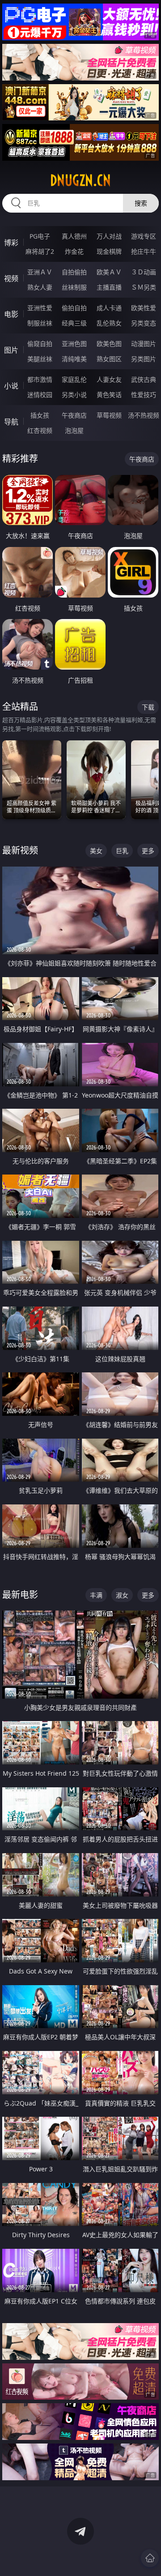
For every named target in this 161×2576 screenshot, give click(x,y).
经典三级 (74, 323)
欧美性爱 (144, 308)
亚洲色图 (74, 344)
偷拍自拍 (74, 308)
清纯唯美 (74, 359)
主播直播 (109, 287)
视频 (11, 278)
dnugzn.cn (80, 180)
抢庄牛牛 (144, 251)
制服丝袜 (40, 323)
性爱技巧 (144, 395)
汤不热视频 (144, 415)
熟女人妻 (40, 287)
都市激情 (40, 379)
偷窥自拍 (40, 344)
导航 (11, 422)
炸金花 (74, 251)
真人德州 (74, 236)
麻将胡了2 (40, 251)
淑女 (122, 1595)
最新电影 (20, 1595)
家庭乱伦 (74, 379)
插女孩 (40, 415)
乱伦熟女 (109, 323)
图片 (11, 350)
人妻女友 (109, 379)
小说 (11, 386)
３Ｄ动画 (144, 272)
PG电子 (40, 236)
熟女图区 (109, 359)
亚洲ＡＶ (40, 272)
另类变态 (144, 323)
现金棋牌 (109, 251)
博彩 (11, 243)
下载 (148, 707)
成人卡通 (109, 308)
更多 (148, 851)
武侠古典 (144, 379)
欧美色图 (109, 344)
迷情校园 (40, 395)
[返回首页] (150, 2558)
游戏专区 (144, 236)
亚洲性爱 (40, 308)
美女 (96, 851)
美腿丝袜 (40, 359)
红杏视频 (40, 430)
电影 (11, 314)
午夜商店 (74, 415)
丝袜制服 (74, 287)
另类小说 (74, 395)
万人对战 (109, 236)
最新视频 (20, 850)
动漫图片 (144, 344)
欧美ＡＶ (109, 272)
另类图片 (144, 359)
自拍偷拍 (74, 272)
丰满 (96, 1595)
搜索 (141, 203)
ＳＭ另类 (144, 287)
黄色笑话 (109, 395)
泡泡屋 (74, 430)
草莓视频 (109, 415)
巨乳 (122, 851)
